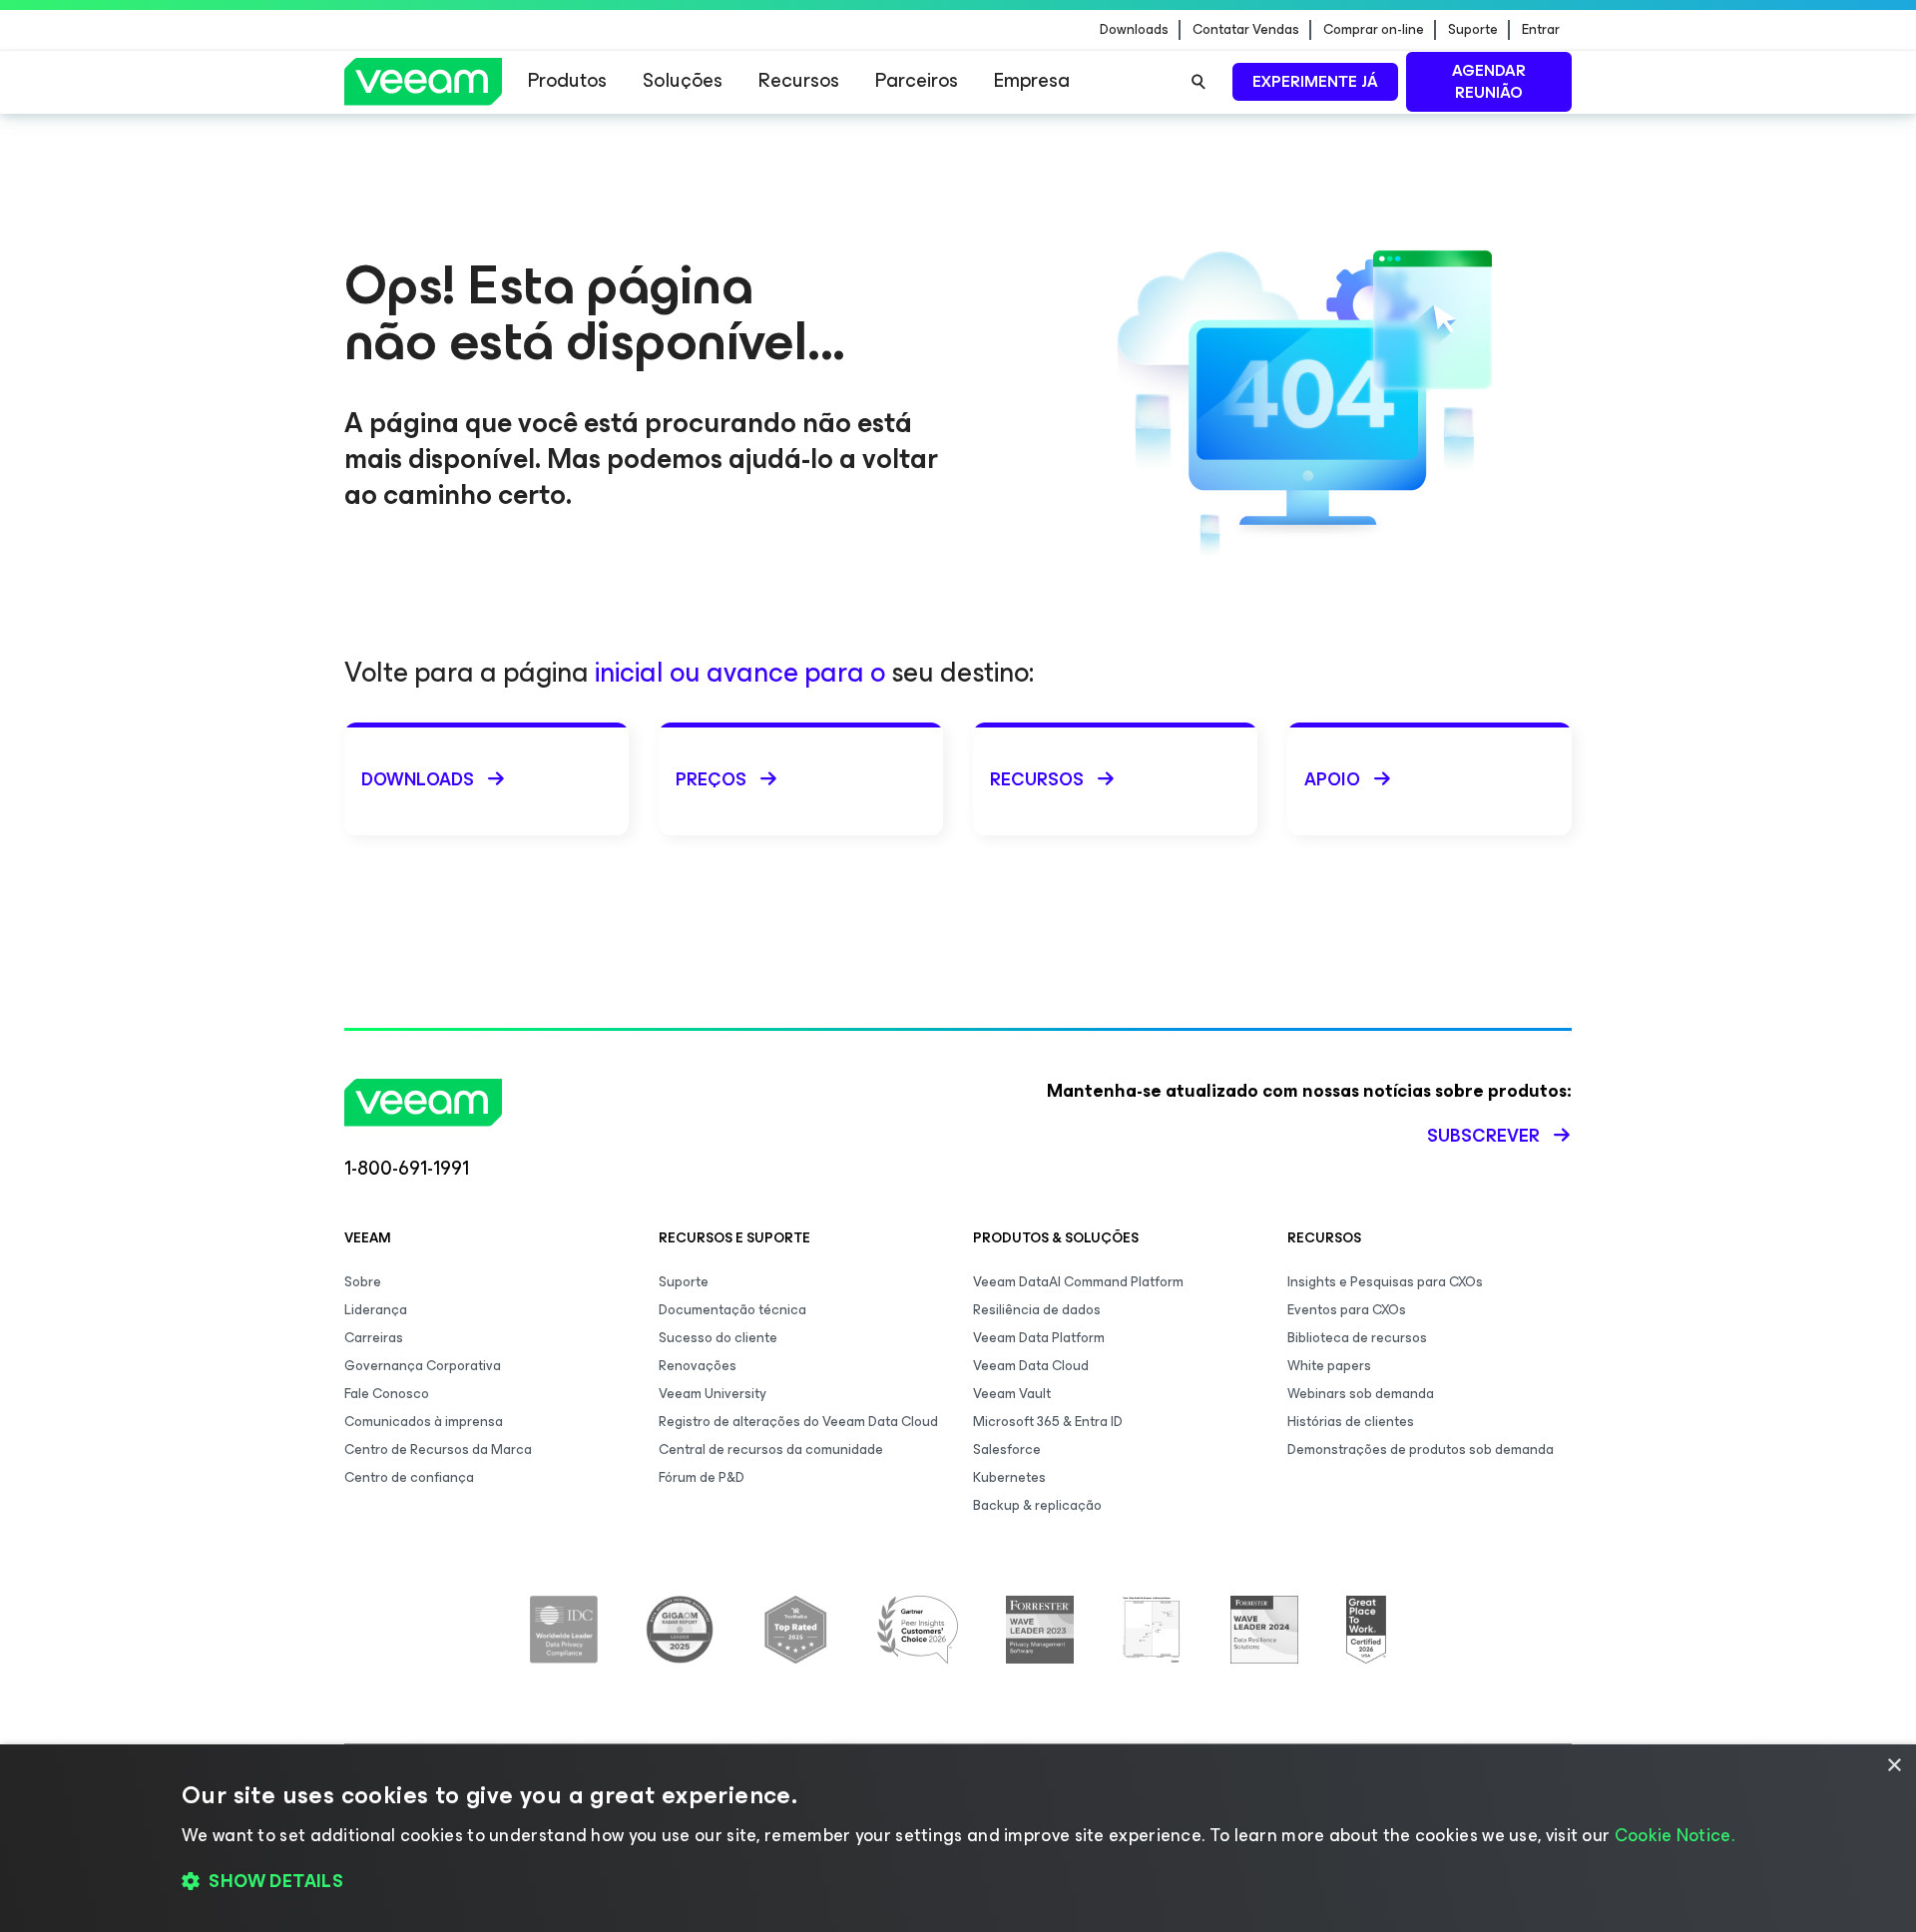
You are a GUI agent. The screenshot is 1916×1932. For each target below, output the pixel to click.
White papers (1329, 1366)
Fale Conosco (387, 1394)
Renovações (698, 1366)
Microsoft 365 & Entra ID (1048, 1422)
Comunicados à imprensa (424, 1422)
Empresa (1032, 80)
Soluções (683, 80)
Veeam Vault (1012, 1394)
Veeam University (713, 1394)
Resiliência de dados (1037, 1310)
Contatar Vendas (1246, 30)
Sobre (363, 1282)
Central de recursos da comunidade (771, 1449)
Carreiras (374, 1338)
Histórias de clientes (1351, 1422)
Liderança (376, 1310)
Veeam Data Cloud (1031, 1366)
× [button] (1894, 1766)
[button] (958, 1882)
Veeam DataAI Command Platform (1078, 1282)
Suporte (1473, 30)
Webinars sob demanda (1361, 1394)
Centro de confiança (409, 1477)
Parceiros (917, 80)
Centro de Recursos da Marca (438, 1449)
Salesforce (1007, 1449)
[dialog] (958, 1838)
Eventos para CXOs (1347, 1310)
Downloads (1134, 30)
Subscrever (1483, 1136)
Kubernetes (1009, 1477)
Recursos (799, 80)
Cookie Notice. (1675, 1835)
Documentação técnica (732, 1310)
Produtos (567, 80)
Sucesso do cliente (718, 1338)
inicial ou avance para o (740, 672)
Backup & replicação (1037, 1505)
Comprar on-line (1374, 30)
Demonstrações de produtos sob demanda (1421, 1449)
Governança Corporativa (423, 1366)
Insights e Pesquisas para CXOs (1385, 1282)
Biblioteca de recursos (1357, 1338)
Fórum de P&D (702, 1477)
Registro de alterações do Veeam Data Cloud (798, 1422)
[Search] (1198, 82)
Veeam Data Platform (1039, 1338)
